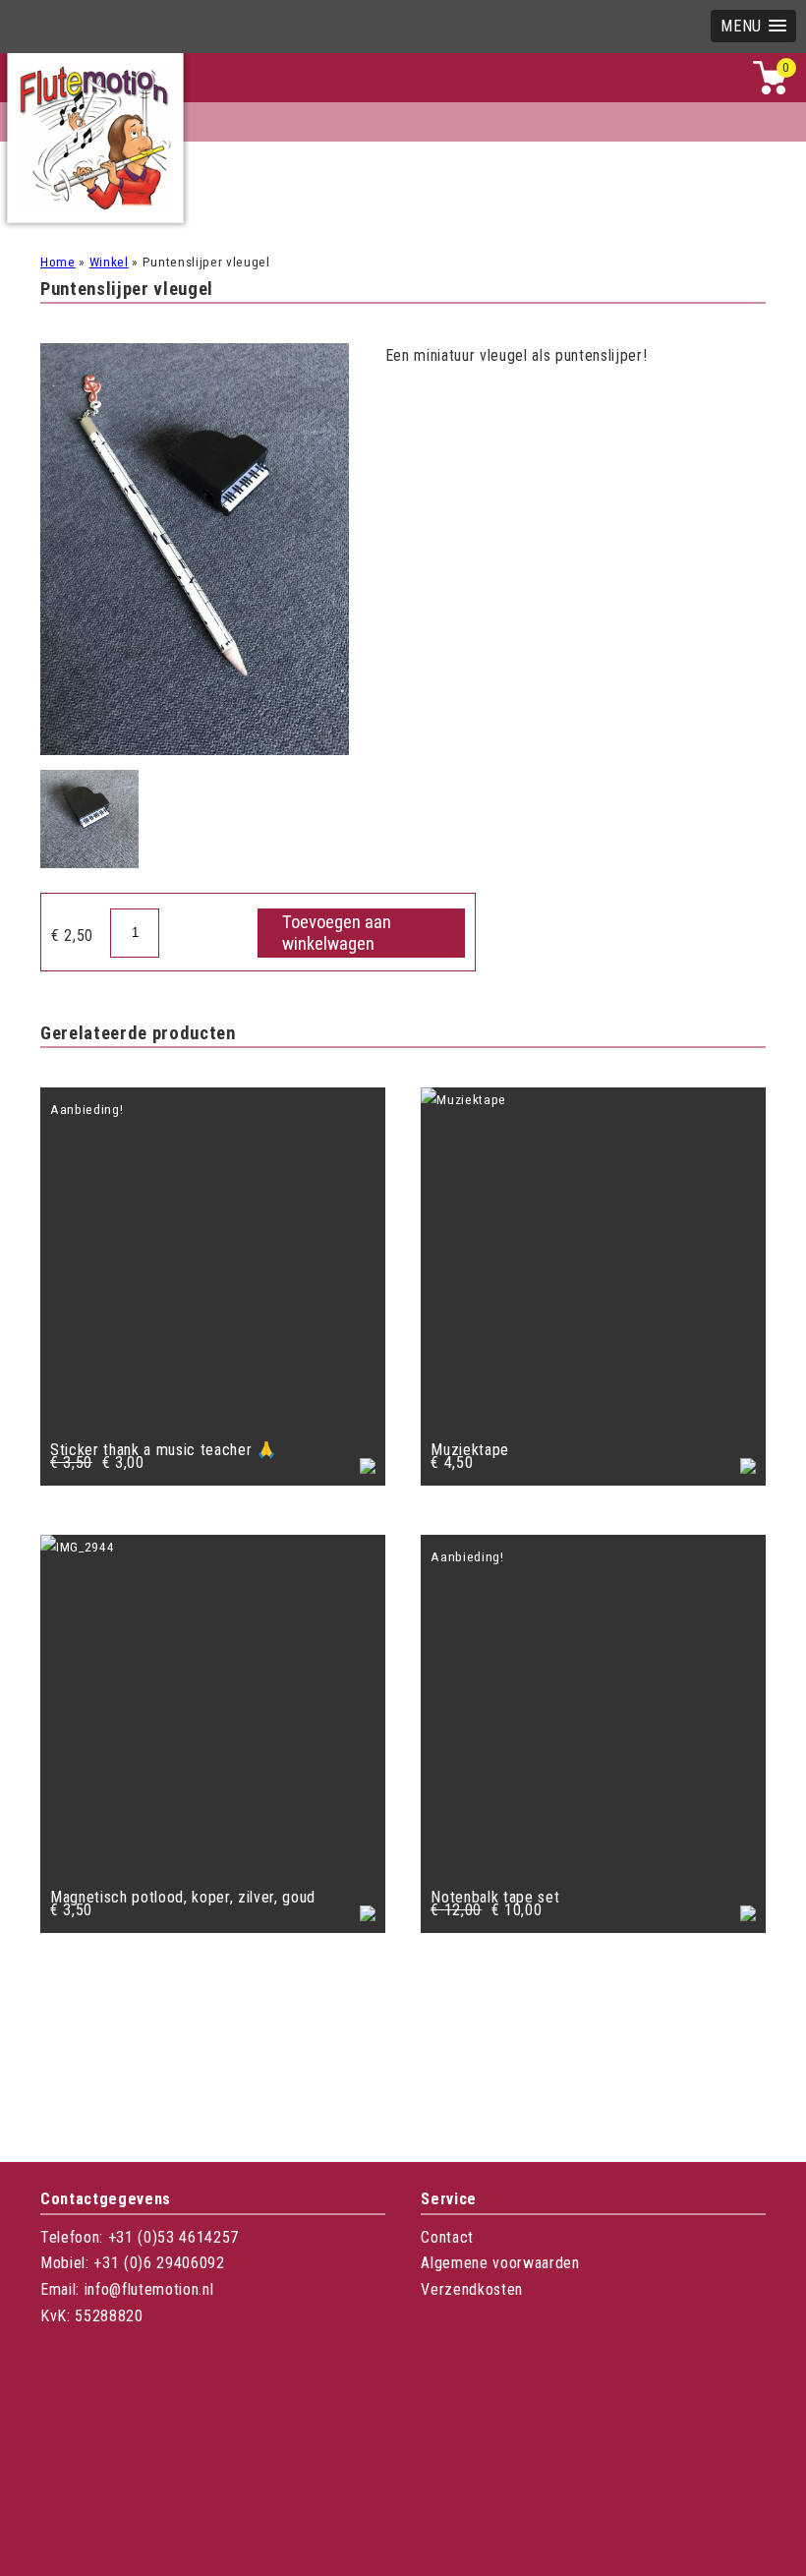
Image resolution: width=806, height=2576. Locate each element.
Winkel (109, 262)
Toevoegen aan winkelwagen (337, 933)
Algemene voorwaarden (500, 2263)
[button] (753, 26)
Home (58, 262)
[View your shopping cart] (770, 90)
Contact (447, 2237)
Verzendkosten (472, 2289)
